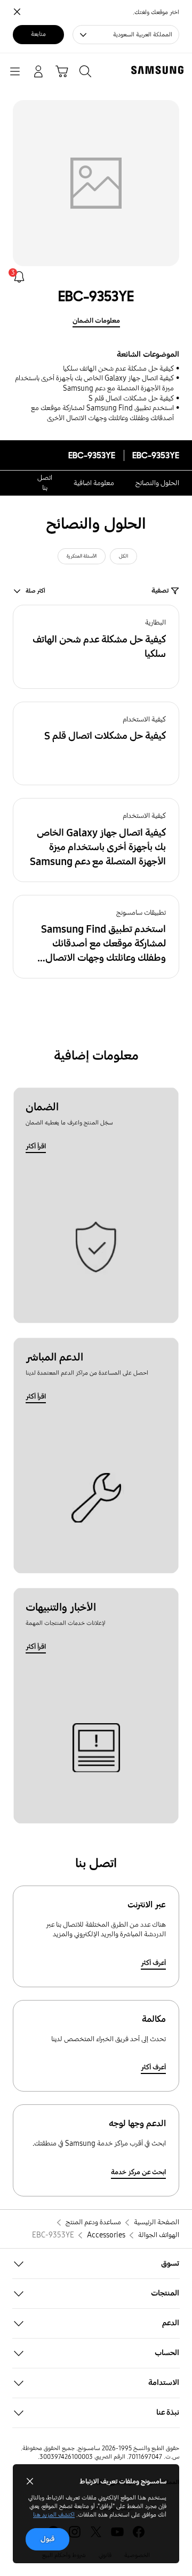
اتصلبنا (45, 483)
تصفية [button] (160, 591)
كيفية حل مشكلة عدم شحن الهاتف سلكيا (118, 369)
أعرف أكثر (153, 1963)
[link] (19, 277)
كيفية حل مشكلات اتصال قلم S (131, 398)
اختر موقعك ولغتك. (156, 12)
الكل (123, 556)
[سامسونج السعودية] (159, 70)
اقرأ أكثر (36, 1146)
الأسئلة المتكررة (82, 556)
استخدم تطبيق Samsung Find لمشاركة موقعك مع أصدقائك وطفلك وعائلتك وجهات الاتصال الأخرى (102, 413)
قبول (47, 2539)
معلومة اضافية (94, 483)
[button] (96, 647)
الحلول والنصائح (157, 483)
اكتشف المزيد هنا (54, 2515)
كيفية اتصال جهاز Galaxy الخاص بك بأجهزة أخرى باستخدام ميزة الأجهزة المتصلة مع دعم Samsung (94, 383)
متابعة (38, 34)
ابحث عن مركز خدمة (138, 2172)
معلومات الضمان (96, 321)
